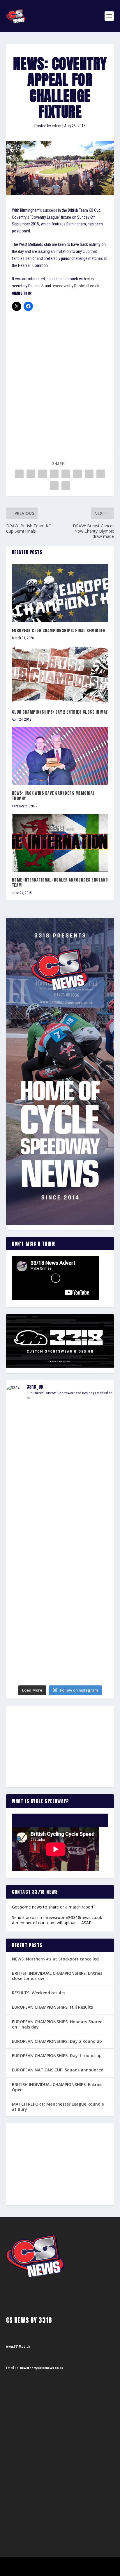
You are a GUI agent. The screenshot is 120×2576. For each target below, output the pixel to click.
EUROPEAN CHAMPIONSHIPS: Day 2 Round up (57, 2041)
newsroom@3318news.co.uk (74, 1917)
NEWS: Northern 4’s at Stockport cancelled (55, 1959)
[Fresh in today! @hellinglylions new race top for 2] (60, 1511)
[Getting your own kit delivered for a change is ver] (60, 1672)
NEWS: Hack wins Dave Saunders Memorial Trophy (53, 796)
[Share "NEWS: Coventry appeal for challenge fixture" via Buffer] (89, 474)
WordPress (90, 2564)
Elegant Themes (52, 2564)
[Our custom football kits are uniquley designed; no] (60, 1470)
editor (57, 126)
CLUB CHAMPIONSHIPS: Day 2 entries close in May (60, 712)
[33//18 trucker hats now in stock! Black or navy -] (60, 1606)
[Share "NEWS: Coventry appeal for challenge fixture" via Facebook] (19, 474)
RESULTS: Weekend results (39, 1993)
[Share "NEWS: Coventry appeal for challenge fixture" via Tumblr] (54, 474)
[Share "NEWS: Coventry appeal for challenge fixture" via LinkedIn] (77, 474)
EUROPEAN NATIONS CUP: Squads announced (58, 2070)
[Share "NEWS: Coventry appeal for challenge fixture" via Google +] (43, 474)
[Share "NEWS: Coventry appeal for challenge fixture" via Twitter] (31, 474)
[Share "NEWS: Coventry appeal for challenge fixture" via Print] (66, 486)
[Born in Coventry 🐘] (60, 1658)
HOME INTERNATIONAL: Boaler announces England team (60, 883)
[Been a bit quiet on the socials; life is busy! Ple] (60, 1636)
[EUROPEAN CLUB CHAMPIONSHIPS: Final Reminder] (60, 593)
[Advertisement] (60, 375)
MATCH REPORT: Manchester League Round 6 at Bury (58, 2107)
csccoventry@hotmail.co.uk (76, 286)
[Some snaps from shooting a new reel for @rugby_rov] (60, 1424)
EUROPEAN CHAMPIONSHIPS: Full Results (52, 2007)
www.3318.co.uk (18, 2346)
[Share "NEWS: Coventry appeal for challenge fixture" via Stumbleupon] (101, 474)
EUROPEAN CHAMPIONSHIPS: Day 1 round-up (57, 2056)
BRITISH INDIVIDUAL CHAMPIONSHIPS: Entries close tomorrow (57, 1976)
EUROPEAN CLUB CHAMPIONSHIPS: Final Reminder (59, 631)
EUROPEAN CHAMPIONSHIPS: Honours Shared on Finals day (57, 2024)
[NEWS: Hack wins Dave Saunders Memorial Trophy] (60, 756)
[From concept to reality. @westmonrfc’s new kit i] (60, 1538)
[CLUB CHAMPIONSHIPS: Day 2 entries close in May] (60, 675)
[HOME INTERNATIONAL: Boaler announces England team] (60, 843)
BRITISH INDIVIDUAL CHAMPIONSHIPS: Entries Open (57, 2087)
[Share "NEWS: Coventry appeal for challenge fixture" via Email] (54, 486)
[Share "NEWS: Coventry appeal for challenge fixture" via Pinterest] (66, 474)
